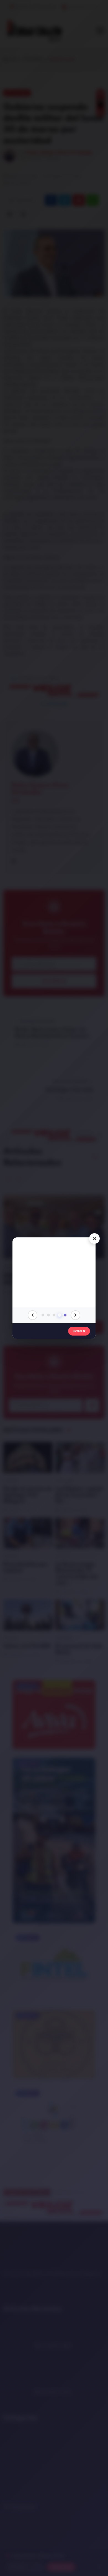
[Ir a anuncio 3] (54, 1315)
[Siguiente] (75, 1315)
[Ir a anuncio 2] (48, 1315)
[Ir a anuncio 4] (60, 1315)
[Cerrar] (94, 1239)
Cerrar (78, 1331)
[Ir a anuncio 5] (65, 1315)
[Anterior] (33, 1315)
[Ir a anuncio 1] (43, 1315)
